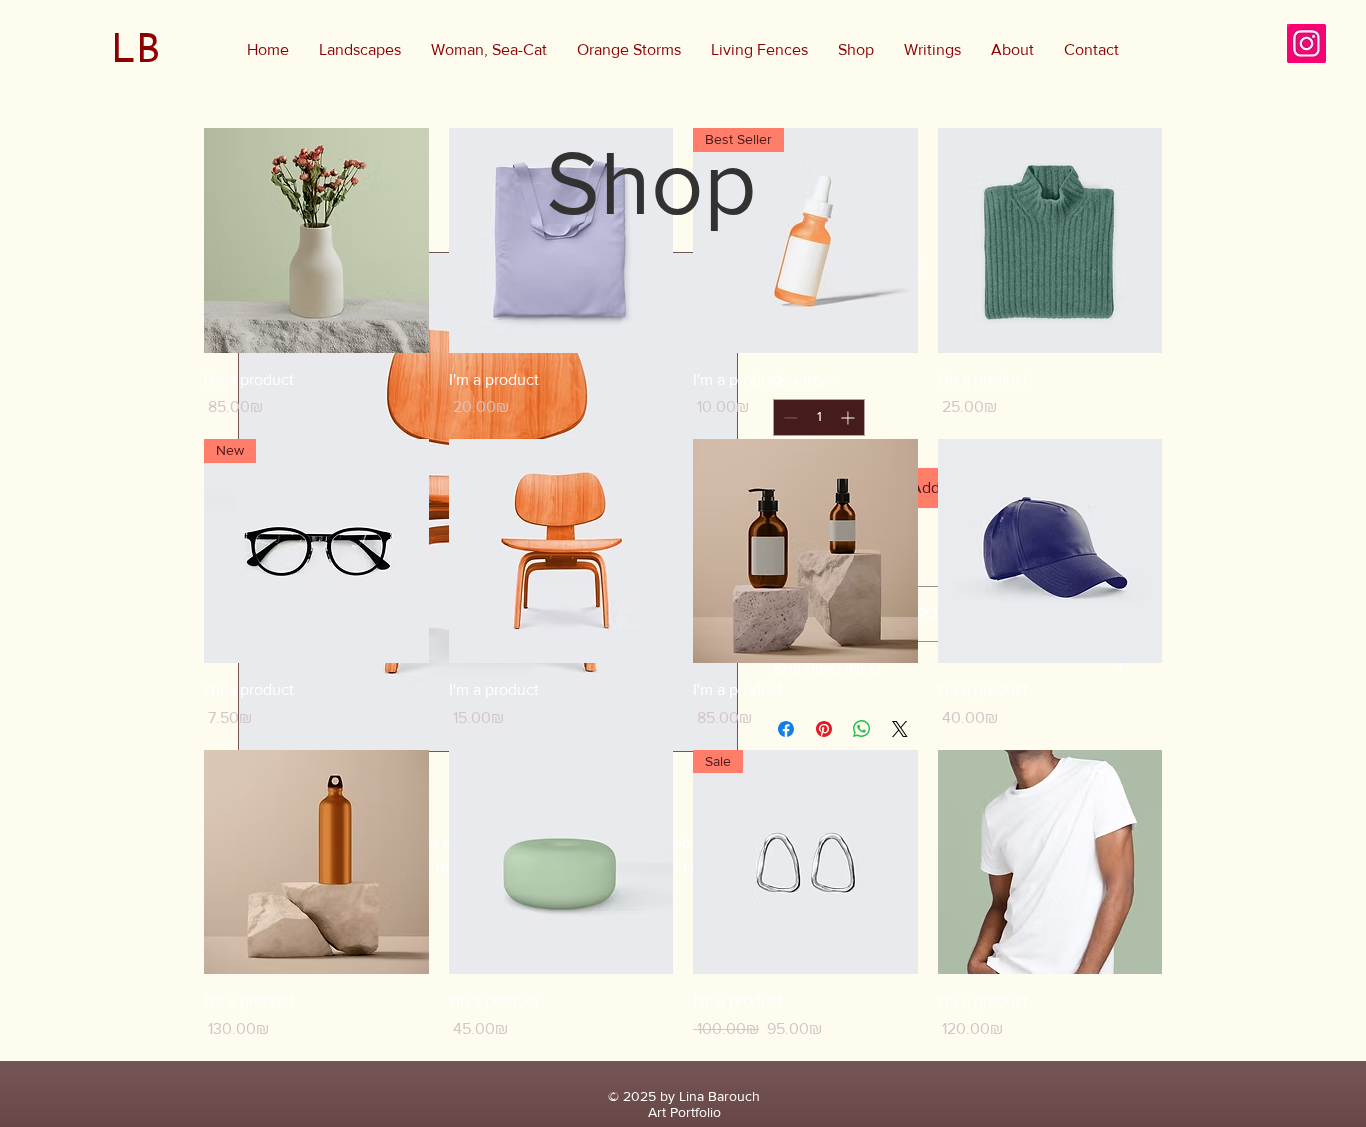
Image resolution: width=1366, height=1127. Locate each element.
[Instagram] (1306, 43)
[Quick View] (316, 240)
